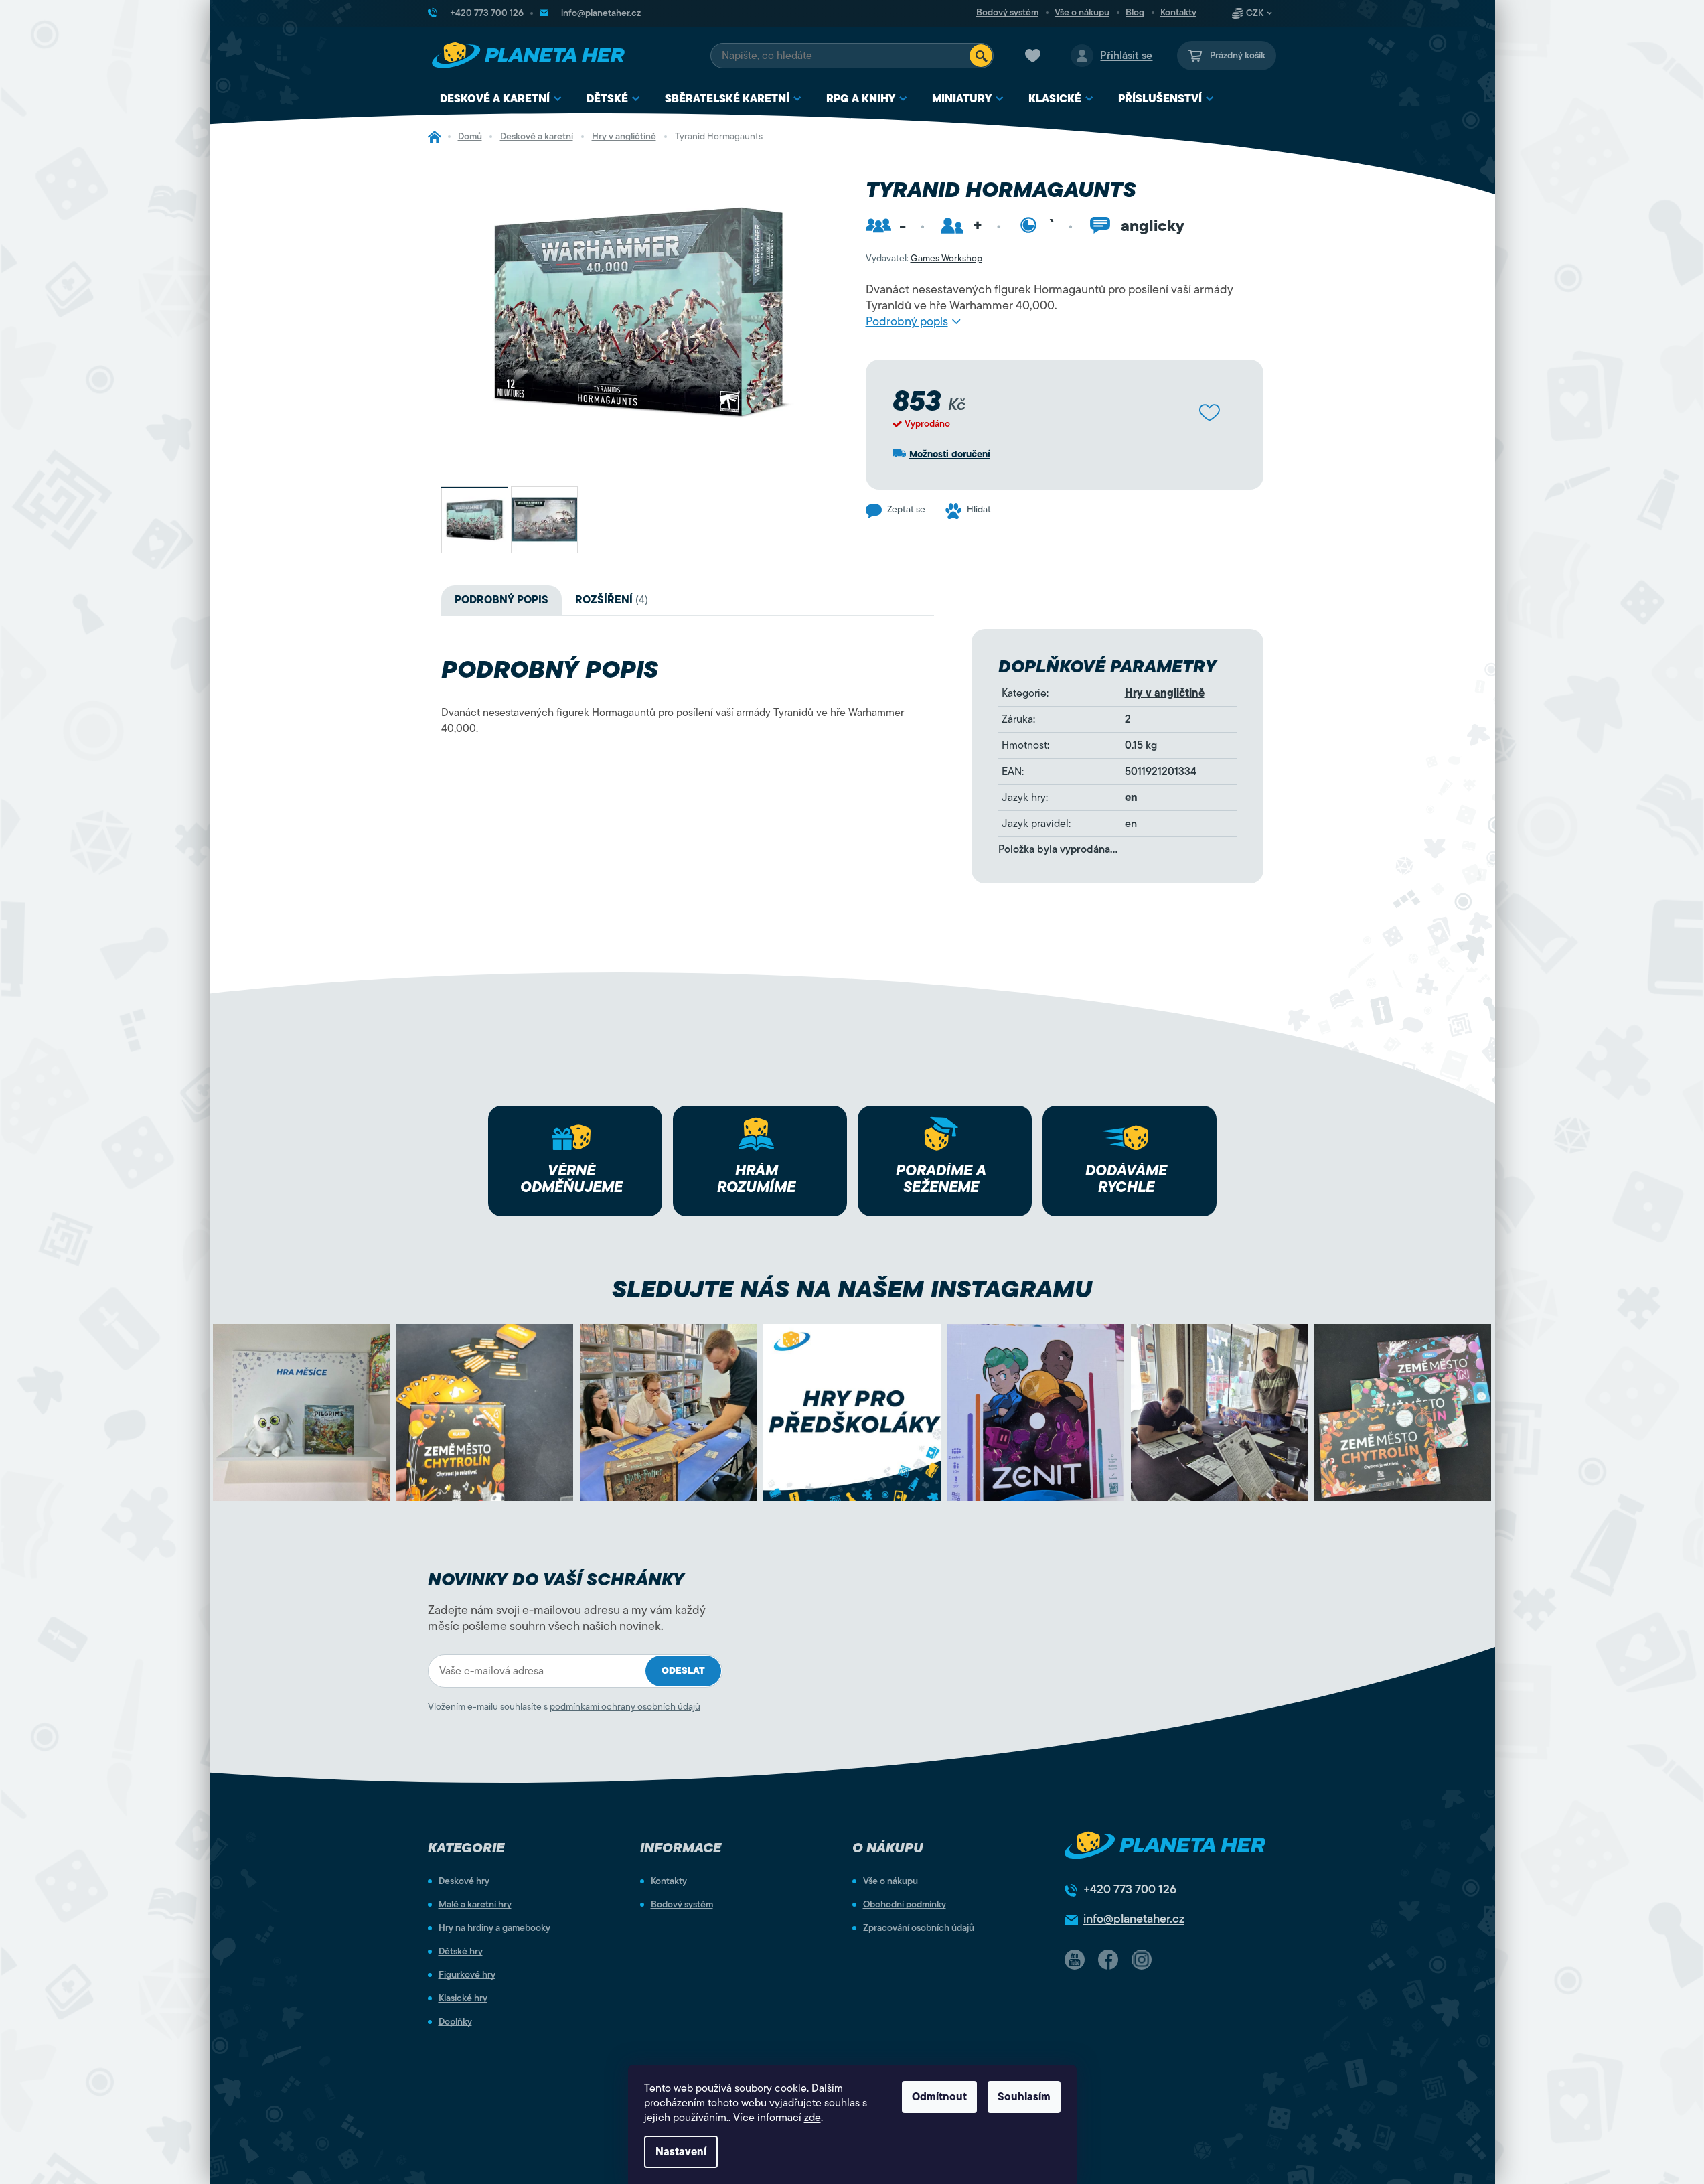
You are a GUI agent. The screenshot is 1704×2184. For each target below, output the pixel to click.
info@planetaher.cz (1134, 1919)
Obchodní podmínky (905, 1905)
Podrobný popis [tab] (501, 600)
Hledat (981, 56)
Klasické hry (463, 1998)
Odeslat (683, 1671)
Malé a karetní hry (475, 1905)
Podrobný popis (907, 321)
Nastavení (681, 2152)
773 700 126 (1130, 1889)
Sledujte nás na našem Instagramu (852, 1289)
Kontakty (1178, 13)
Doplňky (455, 2022)
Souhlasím (1024, 2097)
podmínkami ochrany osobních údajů (625, 1707)
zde (812, 2118)
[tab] (612, 600)
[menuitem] (501, 99)
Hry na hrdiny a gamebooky (494, 1928)
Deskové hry (464, 1881)
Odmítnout (939, 2097)
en (1131, 798)
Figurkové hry (467, 1975)
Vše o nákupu (1082, 13)
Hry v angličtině (1165, 693)
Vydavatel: (924, 258)
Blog (1135, 13)
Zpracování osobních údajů (919, 1928)
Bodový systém (1007, 13)
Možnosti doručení (950, 454)
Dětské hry (461, 1952)
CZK (1255, 13)
